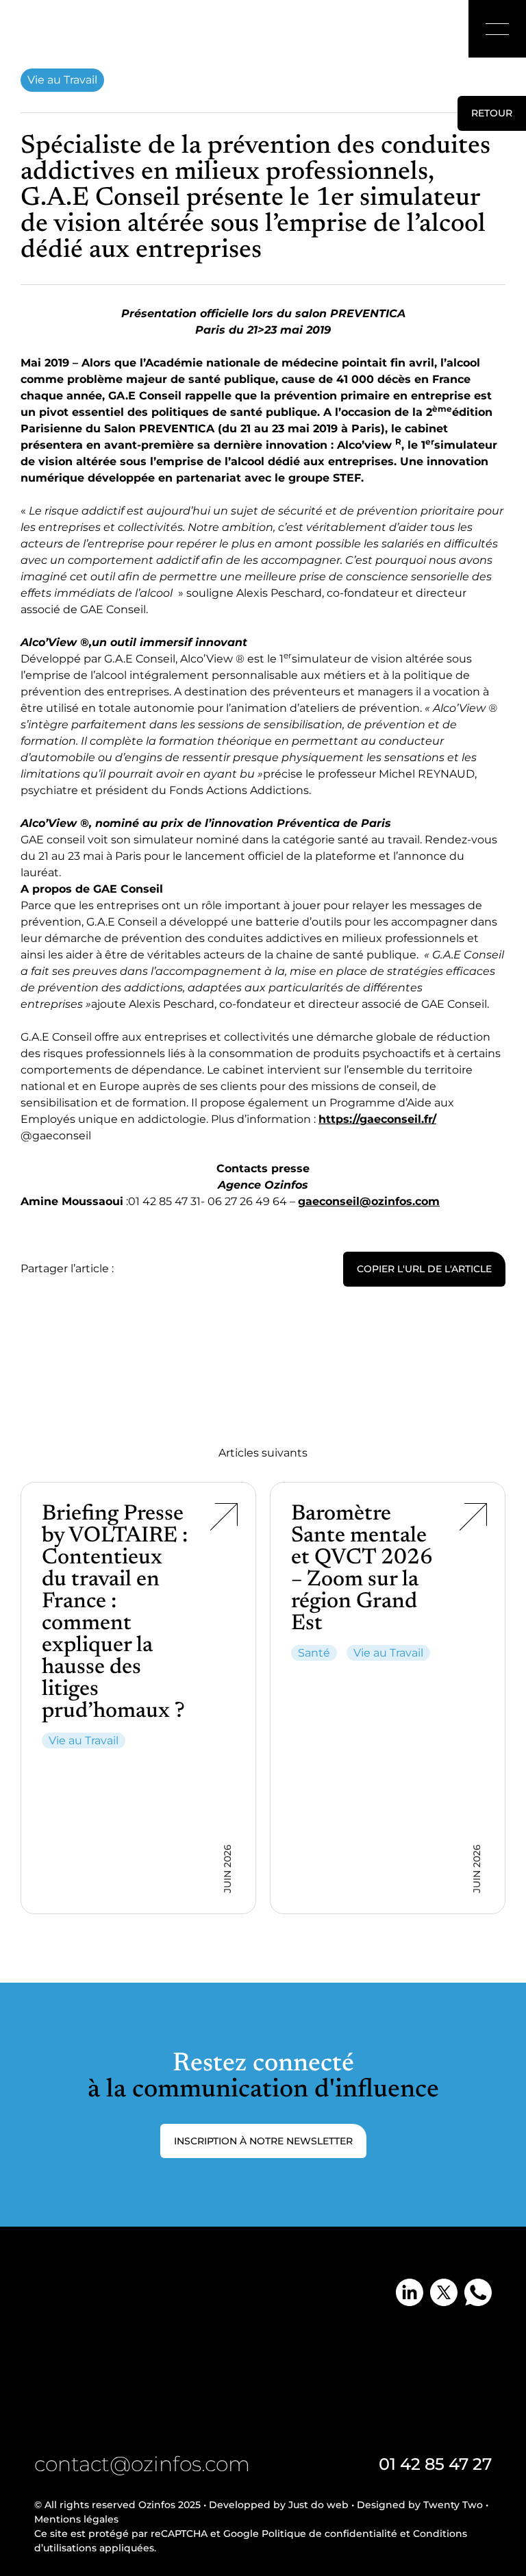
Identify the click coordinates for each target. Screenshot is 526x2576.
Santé (314, 1653)
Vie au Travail (62, 80)
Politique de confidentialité (329, 2534)
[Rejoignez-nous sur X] (444, 2292)
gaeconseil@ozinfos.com (369, 1201)
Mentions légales (76, 2519)
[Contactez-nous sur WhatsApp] (478, 2292)
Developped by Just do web (279, 2505)
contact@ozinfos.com (142, 2464)
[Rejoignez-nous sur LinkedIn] (410, 2292)
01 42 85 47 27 (435, 2464)
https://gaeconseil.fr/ (377, 1119)
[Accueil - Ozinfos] (56, 31)
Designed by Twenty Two (420, 2505)
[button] (497, 29)
